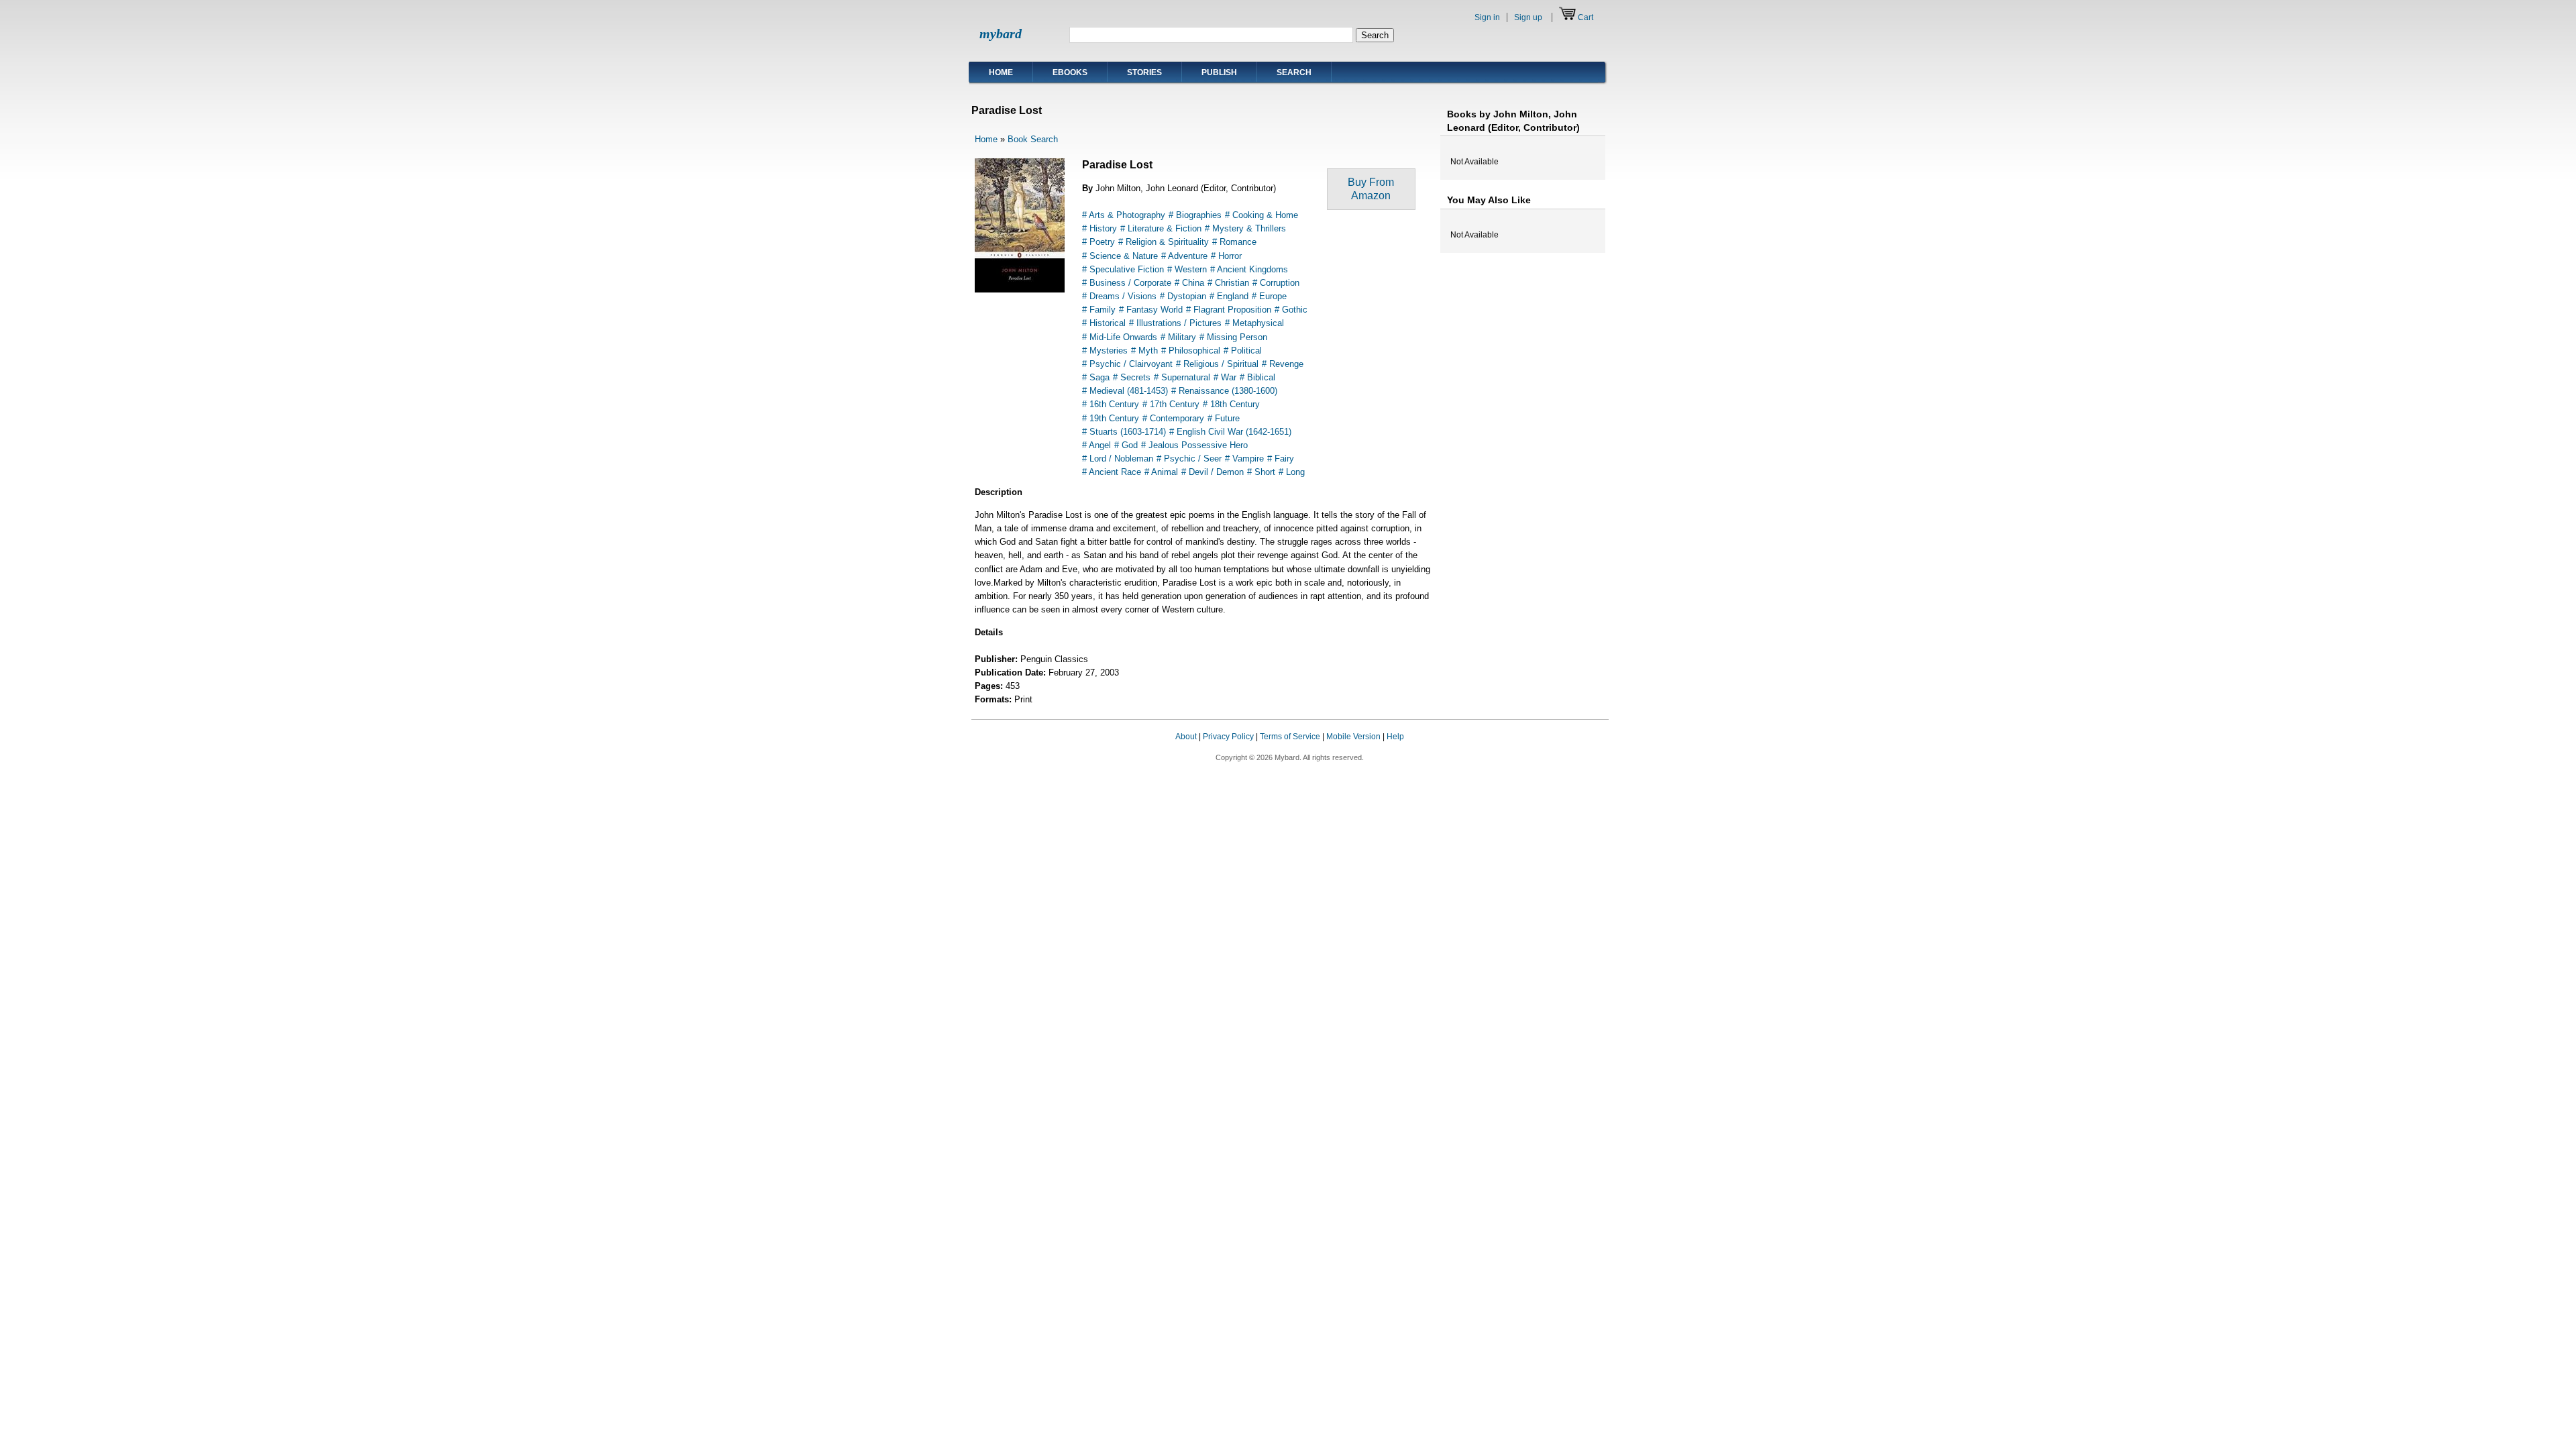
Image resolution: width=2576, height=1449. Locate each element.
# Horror (1226, 256)
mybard (1001, 34)
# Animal (1161, 472)
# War (1225, 377)
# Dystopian (1183, 296)
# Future (1224, 418)
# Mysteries (1105, 351)
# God (1126, 445)
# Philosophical (1191, 351)
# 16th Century (1111, 404)
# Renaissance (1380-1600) (1224, 391)
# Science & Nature (1120, 256)
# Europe (1269, 296)
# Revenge (1283, 364)
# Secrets (1132, 377)
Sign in (1487, 17)
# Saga (1096, 377)
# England (1229, 296)
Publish (1219, 72)
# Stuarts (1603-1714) (1124, 432)
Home (1001, 72)
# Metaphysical (1254, 323)
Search (1294, 72)
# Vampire (1244, 459)
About (1186, 737)
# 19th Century (1111, 418)
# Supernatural (1182, 377)
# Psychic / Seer (1189, 459)
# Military (1178, 337)
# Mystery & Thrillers (1245, 228)
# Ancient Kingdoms (1249, 269)
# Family (1099, 310)
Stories (1144, 72)
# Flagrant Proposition (1229, 310)
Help (1395, 737)
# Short (1261, 472)
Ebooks (1070, 72)
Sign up (1528, 17)
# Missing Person (1233, 337)
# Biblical (1257, 377)
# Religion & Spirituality (1164, 242)
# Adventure (1184, 256)
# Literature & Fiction (1161, 228)
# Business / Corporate (1127, 283)
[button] (1582, 749)
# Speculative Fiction (1123, 269)
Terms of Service (1290, 737)
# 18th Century (1231, 404)
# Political (1243, 351)
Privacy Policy (1228, 737)
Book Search (1033, 139)
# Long (1292, 472)
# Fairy (1281, 459)
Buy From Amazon (1371, 189)
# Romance (1234, 242)
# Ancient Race (1112, 472)
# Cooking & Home (1262, 215)
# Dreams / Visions (1119, 296)
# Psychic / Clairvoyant (1127, 364)
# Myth (1144, 351)
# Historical (1104, 323)
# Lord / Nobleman (1118, 459)
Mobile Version (1353, 737)
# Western (1187, 269)
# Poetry (1098, 242)
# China (1189, 283)
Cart (1586, 17)
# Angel (1096, 445)
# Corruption (1276, 283)
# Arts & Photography (1124, 215)
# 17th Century (1171, 404)
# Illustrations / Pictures (1175, 323)
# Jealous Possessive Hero (1194, 445)
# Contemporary (1173, 418)
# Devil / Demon (1213, 472)
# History (1099, 228)
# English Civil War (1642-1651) (1230, 432)
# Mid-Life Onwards (1120, 337)
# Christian (1228, 283)
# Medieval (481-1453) (1125, 391)
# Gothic (1291, 310)
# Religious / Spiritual (1217, 364)
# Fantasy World (1151, 310)
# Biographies (1195, 215)
